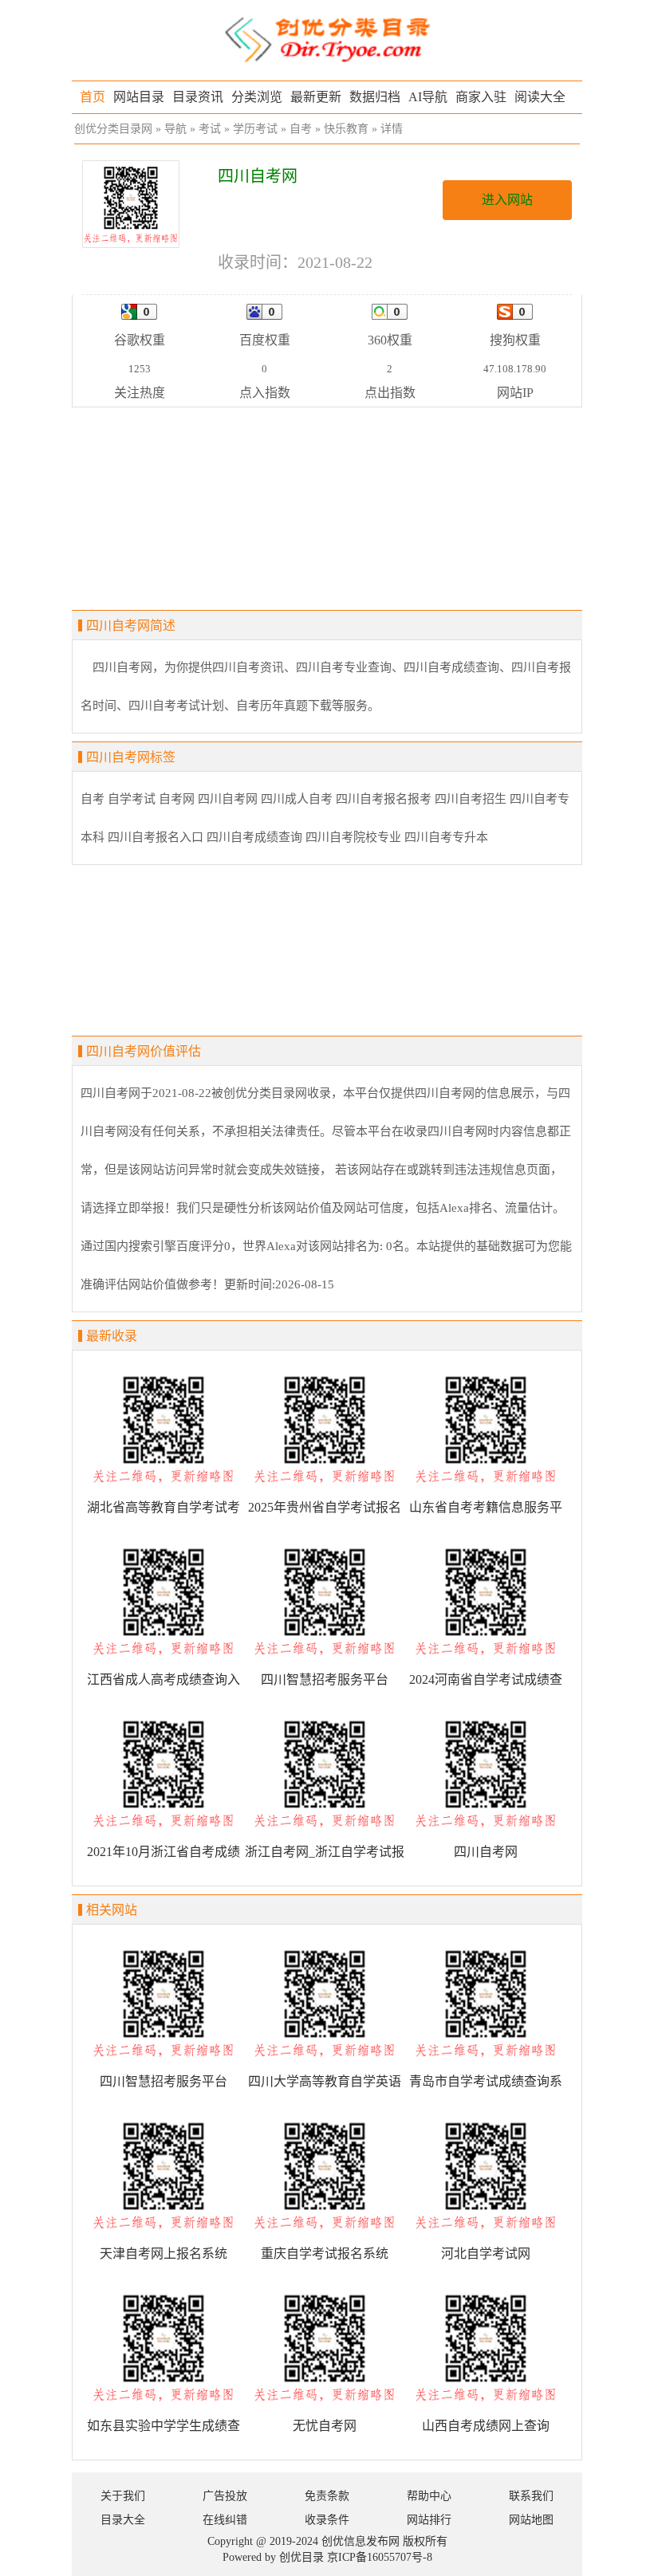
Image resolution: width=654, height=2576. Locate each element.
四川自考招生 (471, 799)
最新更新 (316, 97)
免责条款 (327, 2496)
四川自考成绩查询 (254, 837)
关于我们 (123, 2496)
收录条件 (327, 2520)
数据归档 (375, 97)
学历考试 (255, 129)
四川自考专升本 (446, 837)
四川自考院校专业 (353, 837)
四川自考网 (228, 799)
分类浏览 (257, 97)
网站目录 (139, 97)
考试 (210, 129)
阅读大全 (540, 97)
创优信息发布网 (360, 2541)
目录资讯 (198, 97)
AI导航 (428, 97)
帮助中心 (429, 2496)
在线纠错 (225, 2520)
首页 (93, 97)
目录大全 (123, 2520)
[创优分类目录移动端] (327, 39)
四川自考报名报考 (384, 799)
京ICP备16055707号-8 (380, 2557)
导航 (175, 129)
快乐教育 (346, 129)
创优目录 (301, 2557)
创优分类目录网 (113, 129)
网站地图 (531, 2520)
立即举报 (140, 1208)
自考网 (177, 799)
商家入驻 (481, 97)
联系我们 (531, 2496)
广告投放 (225, 2496)
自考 (301, 129)
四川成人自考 (297, 799)
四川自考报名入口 (156, 837)
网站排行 (429, 2520)
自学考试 (132, 799)
